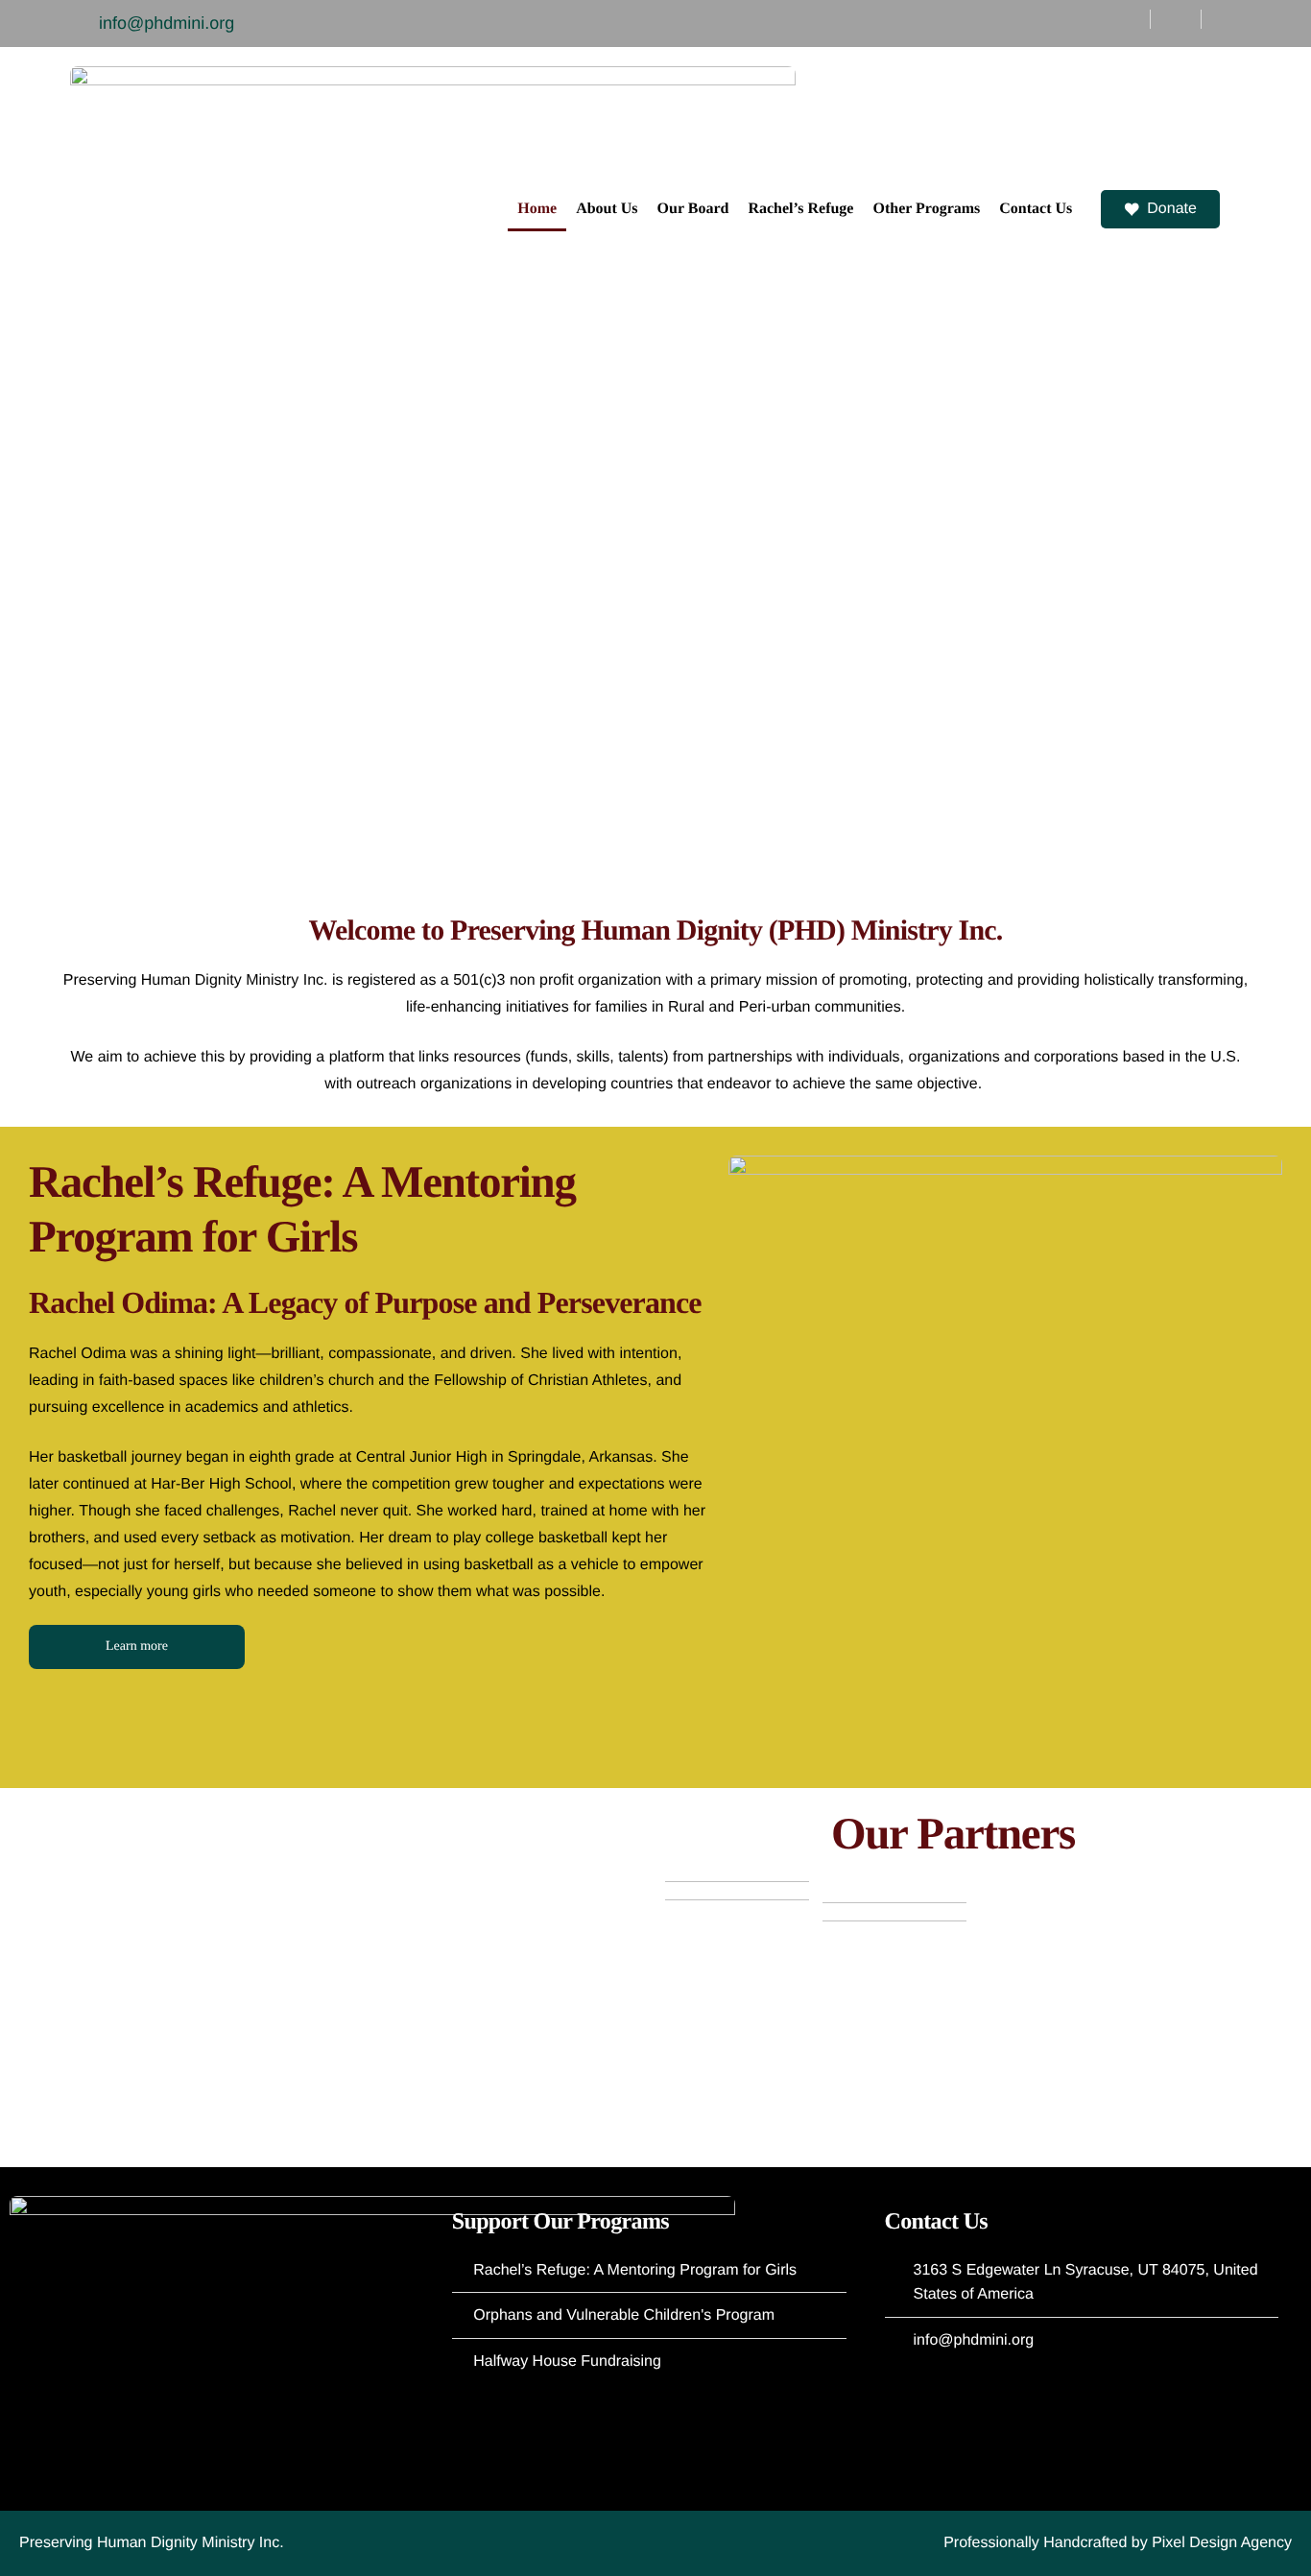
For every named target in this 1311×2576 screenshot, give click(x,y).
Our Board (693, 209)
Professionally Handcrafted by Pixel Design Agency (1118, 2543)
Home (537, 209)
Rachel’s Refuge (800, 209)
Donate (1172, 209)
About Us (607, 209)
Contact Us (1036, 209)
